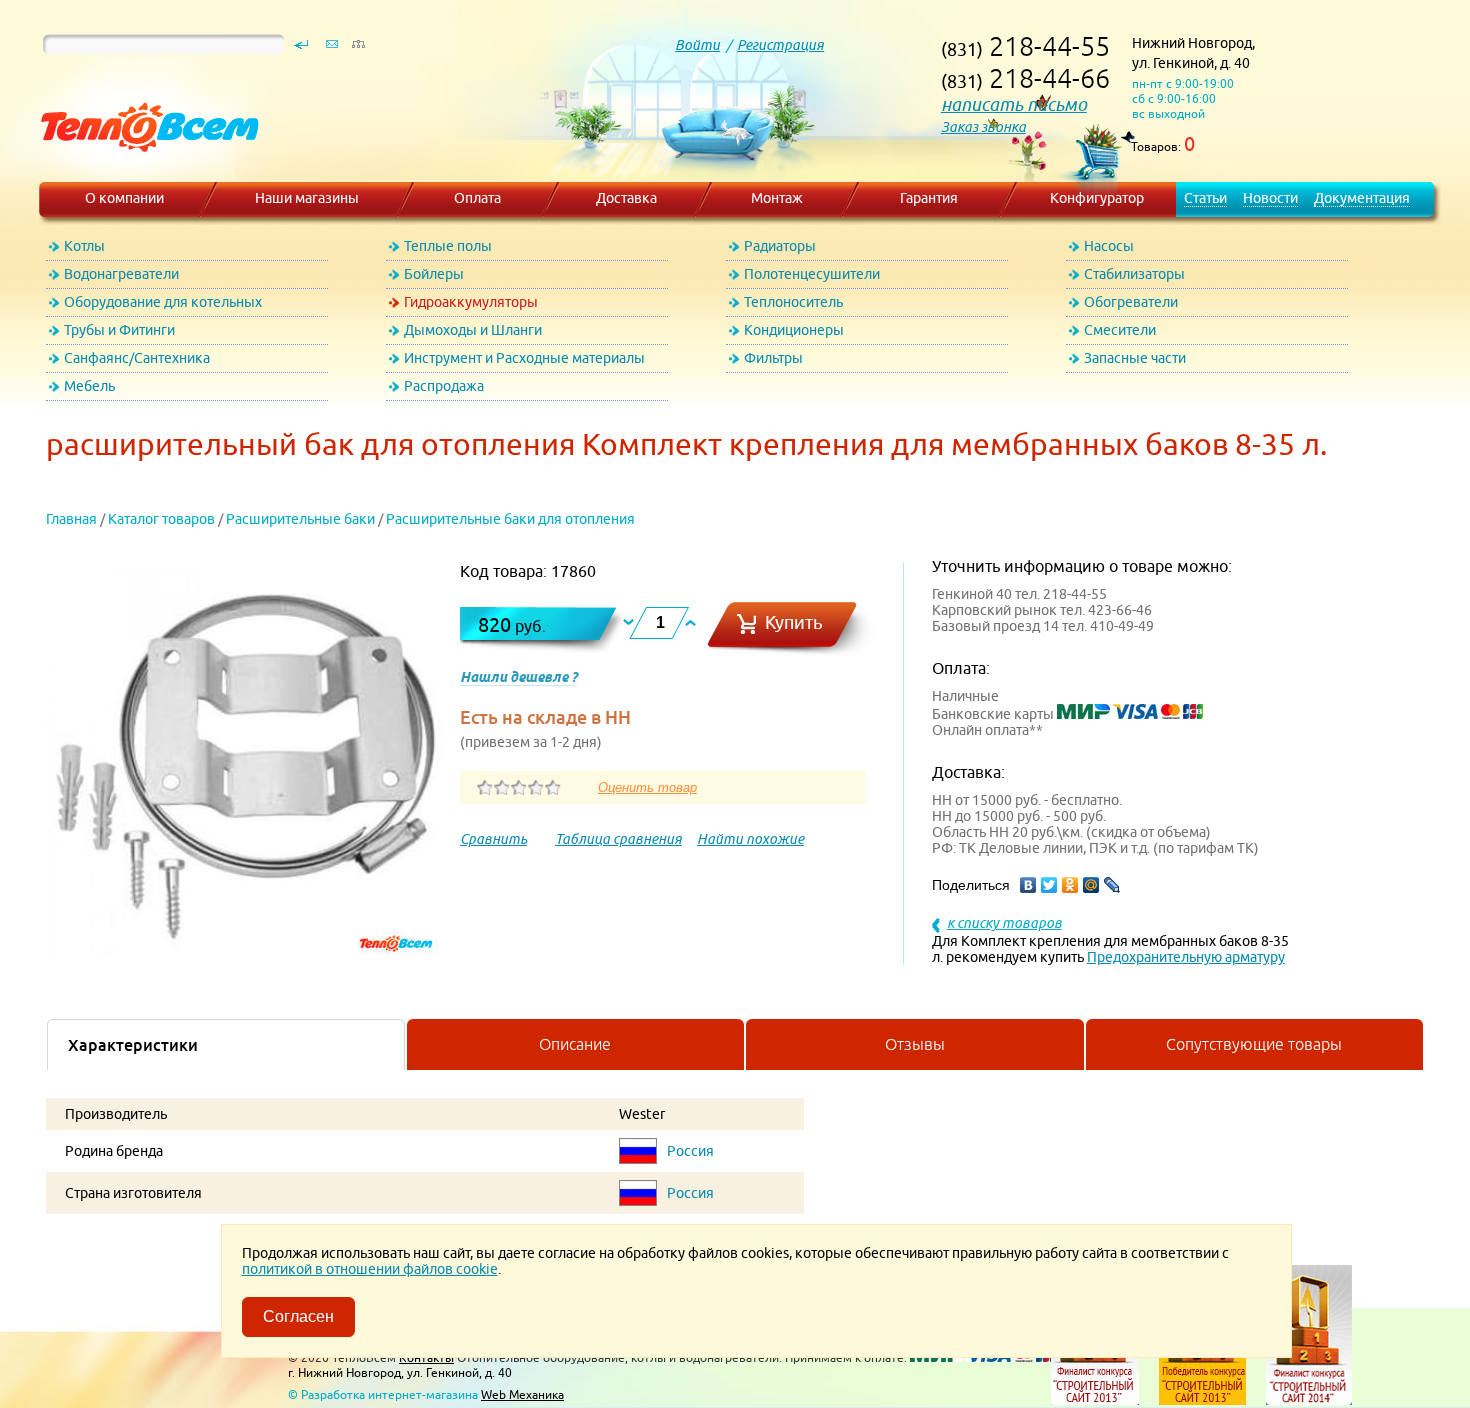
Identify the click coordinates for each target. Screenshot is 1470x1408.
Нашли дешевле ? (518, 677)
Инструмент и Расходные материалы (524, 358)
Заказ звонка (983, 127)
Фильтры (773, 358)
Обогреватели (1131, 302)
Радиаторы (780, 246)
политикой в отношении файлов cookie (370, 1269)
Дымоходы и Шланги (473, 330)
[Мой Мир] (1091, 885)
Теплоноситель (793, 302)
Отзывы (915, 1044)
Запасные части (1135, 358)
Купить (794, 622)
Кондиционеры (794, 330)
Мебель (89, 386)
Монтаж (777, 198)
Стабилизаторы (1134, 274)
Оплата (477, 198)
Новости (1270, 198)
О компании (124, 198)
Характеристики (133, 1045)
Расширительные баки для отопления (510, 519)
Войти (697, 45)
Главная (71, 519)
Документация (1362, 198)
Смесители (1120, 330)
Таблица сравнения (618, 839)
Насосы (1109, 246)
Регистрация (780, 45)
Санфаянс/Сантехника (137, 358)
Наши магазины (307, 198)
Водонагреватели (121, 274)
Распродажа (444, 386)
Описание (575, 1044)
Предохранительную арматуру (1186, 957)
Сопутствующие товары (1254, 1044)
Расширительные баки (300, 519)
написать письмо (1014, 104)
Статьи (1205, 198)
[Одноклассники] (1070, 885)
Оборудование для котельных (163, 302)
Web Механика (522, 1394)
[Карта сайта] (358, 49)
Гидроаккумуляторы (471, 302)
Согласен (298, 1316)
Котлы (84, 246)
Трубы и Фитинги (119, 330)
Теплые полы (448, 246)
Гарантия (929, 198)
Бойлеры (434, 274)
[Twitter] (1049, 885)
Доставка (626, 198)
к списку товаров (1004, 923)
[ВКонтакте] (1028, 885)
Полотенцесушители (812, 274)
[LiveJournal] (1112, 885)
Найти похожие (750, 839)
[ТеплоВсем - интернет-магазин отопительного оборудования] (142, 172)
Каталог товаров (161, 519)
